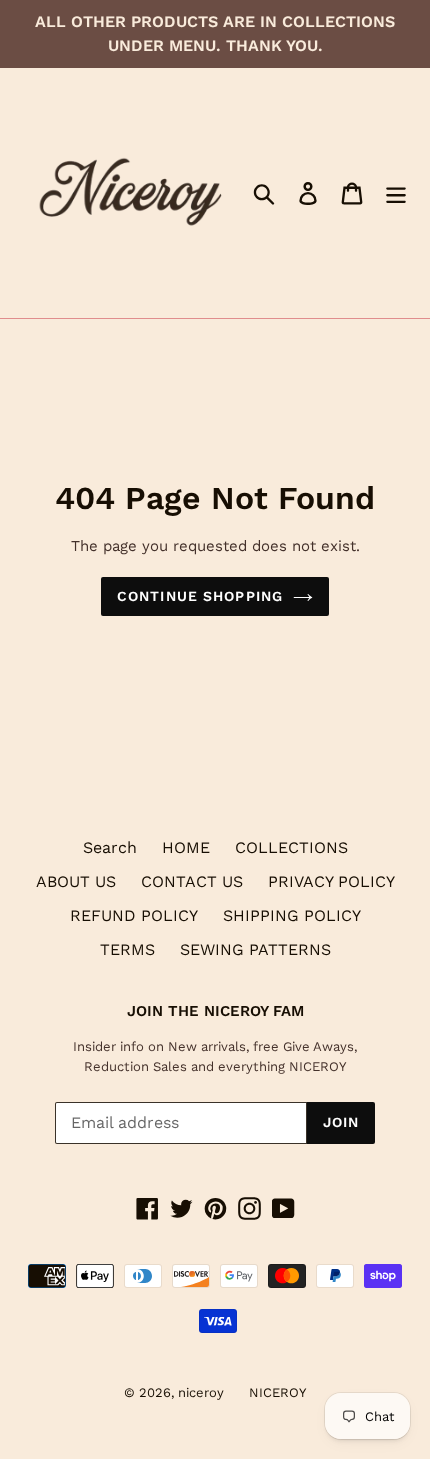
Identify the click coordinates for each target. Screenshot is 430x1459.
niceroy (201, 1392)
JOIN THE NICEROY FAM (215, 1011)
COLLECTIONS (291, 847)
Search (110, 847)
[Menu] (396, 193)
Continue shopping (200, 596)
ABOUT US (76, 881)
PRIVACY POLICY (331, 881)
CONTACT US (192, 881)
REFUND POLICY (134, 915)
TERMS (127, 949)
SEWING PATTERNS (255, 949)
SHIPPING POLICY (292, 915)
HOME (186, 847)
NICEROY (277, 1392)
